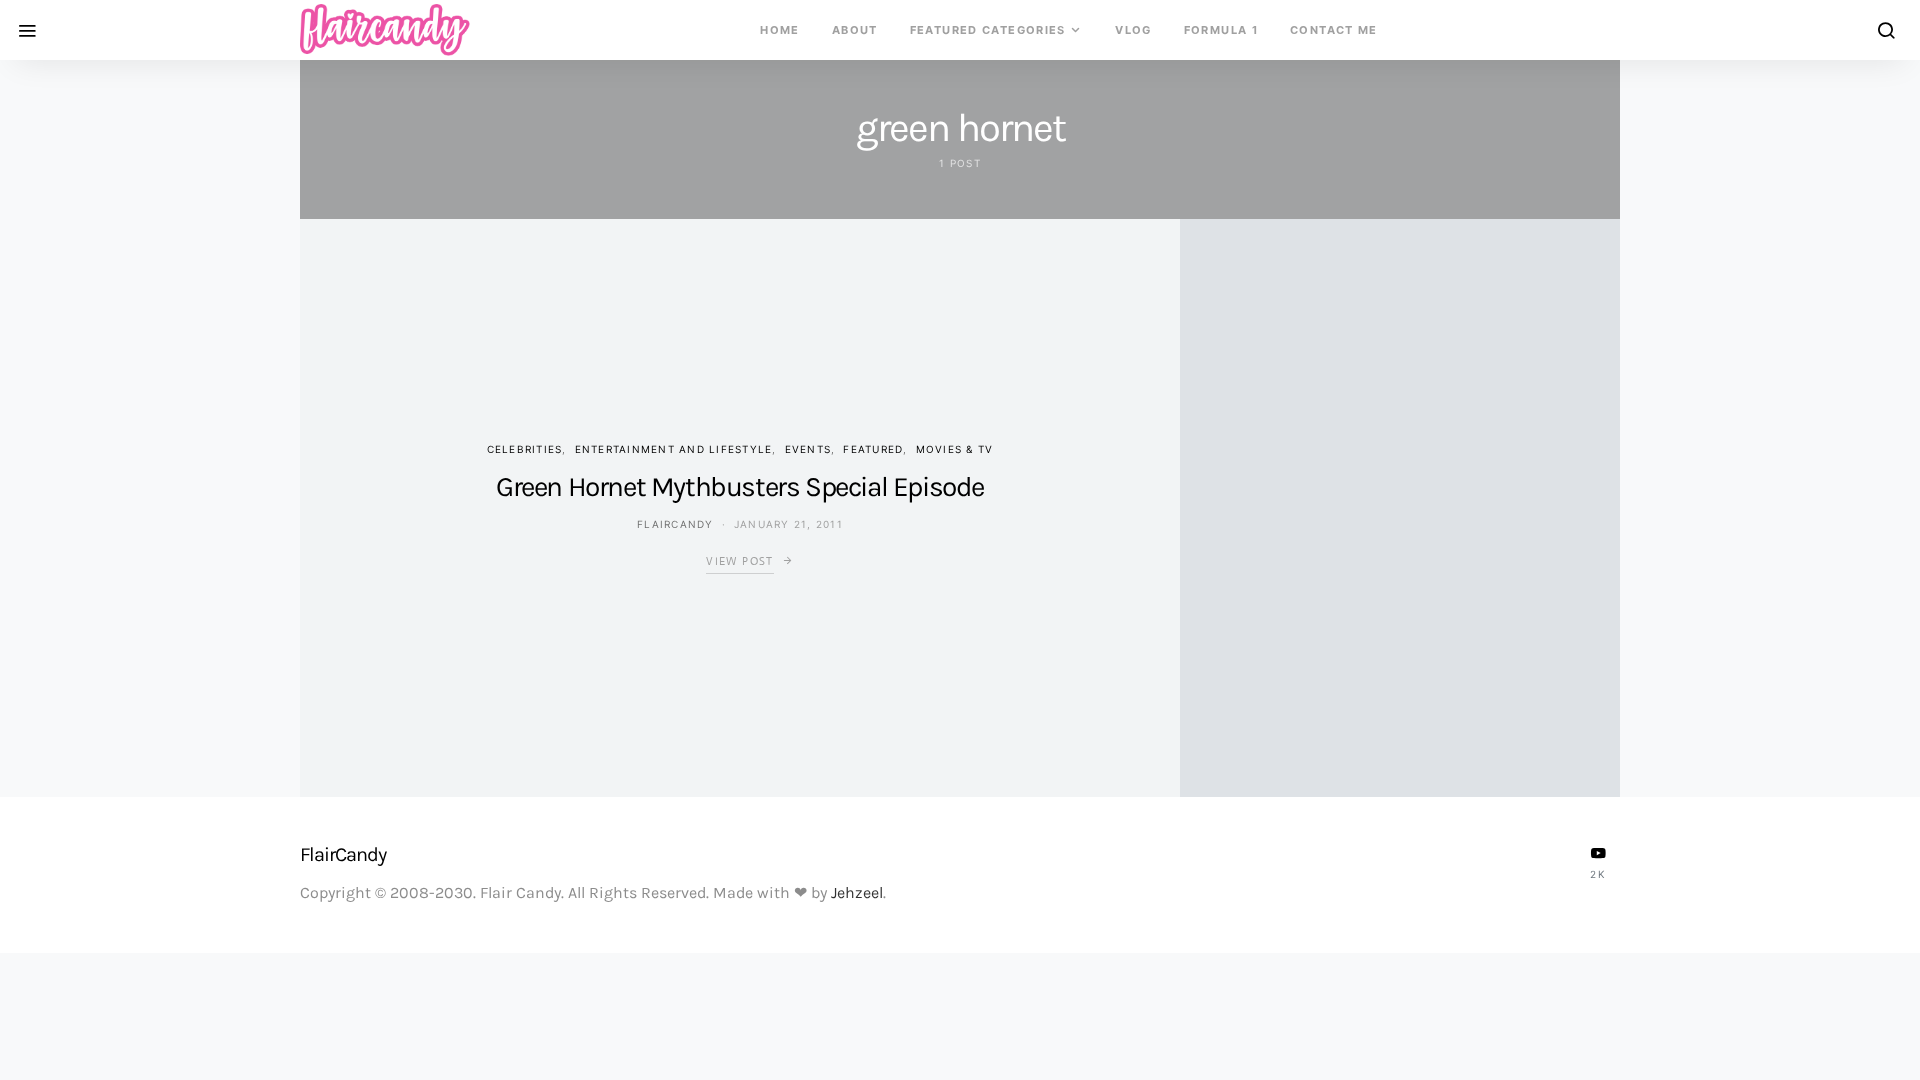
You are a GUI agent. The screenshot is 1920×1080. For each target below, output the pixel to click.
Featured (873, 449)
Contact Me (1334, 30)
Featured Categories (988, 30)
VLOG (1133, 30)
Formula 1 (1221, 30)
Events (808, 449)
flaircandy (675, 524)
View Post (739, 561)
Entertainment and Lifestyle (674, 449)
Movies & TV (955, 449)
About (855, 30)
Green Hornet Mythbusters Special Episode (740, 486)
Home (780, 30)
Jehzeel (857, 892)
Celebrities (525, 449)
